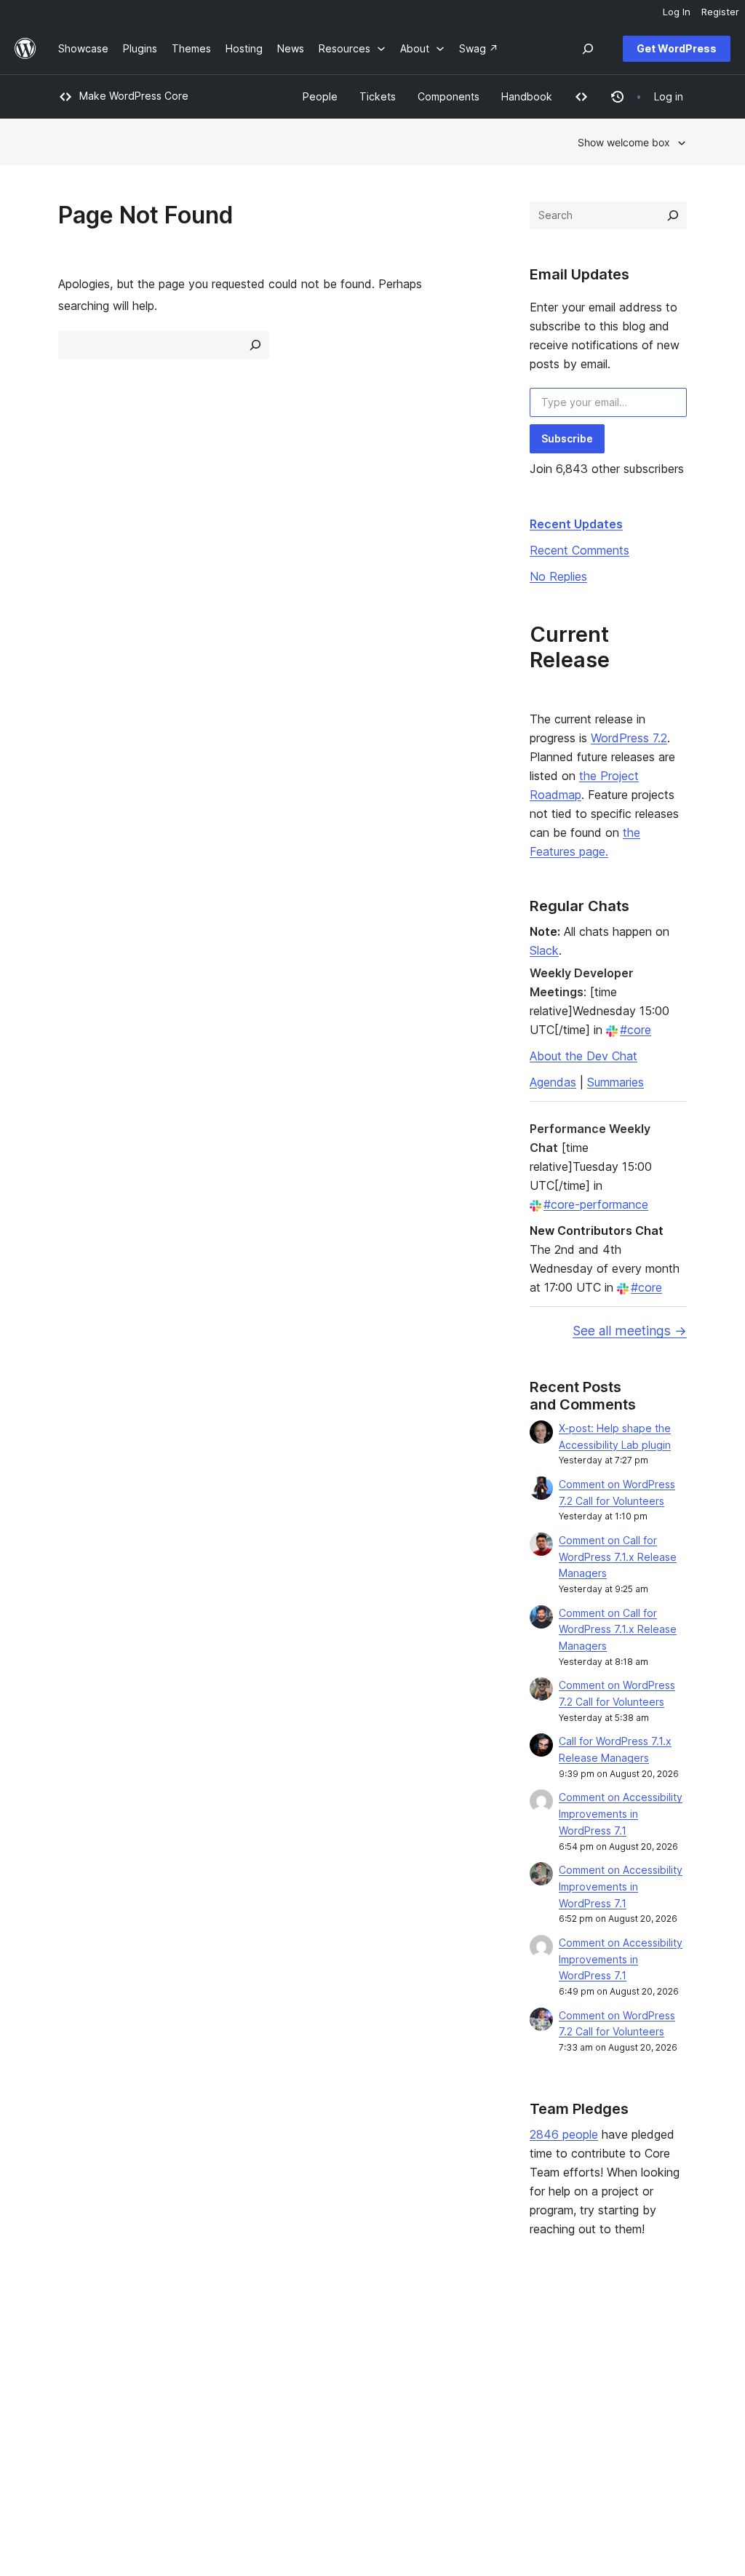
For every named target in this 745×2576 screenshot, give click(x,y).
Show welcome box (624, 142)
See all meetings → (630, 1331)
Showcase (212, 2334)
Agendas (553, 1082)
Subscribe (567, 438)
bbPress (599, 2380)
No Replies (558, 576)
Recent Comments (579, 550)
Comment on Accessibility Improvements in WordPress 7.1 (621, 1814)
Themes (207, 2357)
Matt (590, 2357)
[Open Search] (588, 49)
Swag (463, 2402)
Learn (329, 2334)
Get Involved (475, 2334)
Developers (344, 2380)
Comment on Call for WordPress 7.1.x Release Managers (618, 1557)
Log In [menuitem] (677, 12)
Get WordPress (677, 48)
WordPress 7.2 (629, 738)
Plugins (204, 2380)
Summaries (615, 1082)
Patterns (207, 2402)
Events (460, 2357)
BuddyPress (608, 2402)
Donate (468, 2380)
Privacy (76, 2402)
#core (636, 1030)
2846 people (564, 2134)
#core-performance (596, 1204)
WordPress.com (617, 2334)
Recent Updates (576, 524)
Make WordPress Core (134, 96)
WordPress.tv (354, 2402)
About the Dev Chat (583, 1056)
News (72, 2357)
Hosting (77, 2380)
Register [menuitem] (720, 12)
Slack (544, 950)
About (73, 2334)
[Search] (673, 215)
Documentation (352, 2357)
